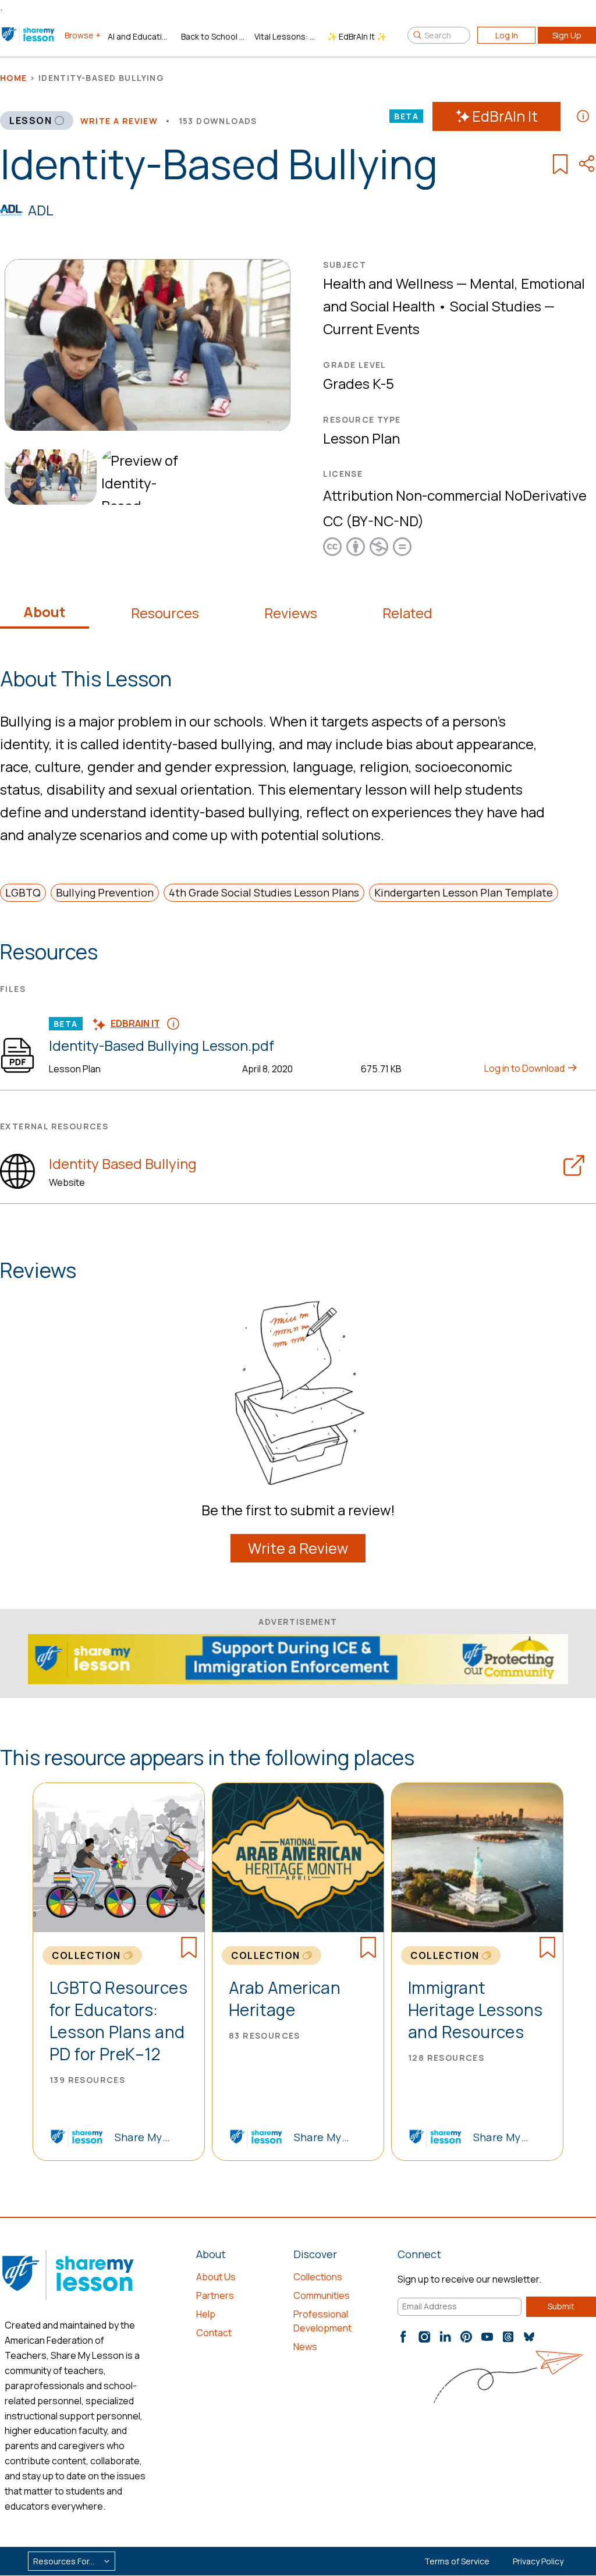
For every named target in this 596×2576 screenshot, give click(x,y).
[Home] (29, 35)
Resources (165, 613)
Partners (215, 2295)
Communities (322, 2295)
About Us (216, 2277)
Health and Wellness (388, 283)
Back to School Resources (213, 36)
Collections (318, 2277)
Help (206, 2314)
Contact (214, 2333)
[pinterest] (466, 2337)
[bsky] (529, 2337)
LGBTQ (23, 892)
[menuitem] (48, 477)
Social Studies (496, 306)
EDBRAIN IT (135, 1023)
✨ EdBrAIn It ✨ (357, 36)
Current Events (371, 329)
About (45, 612)
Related (407, 613)
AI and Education (140, 36)
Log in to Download (525, 1068)
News (305, 2347)
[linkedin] (445, 2337)
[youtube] (487, 2337)
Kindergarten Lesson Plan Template (464, 892)
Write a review (119, 121)
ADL (41, 210)
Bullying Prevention (105, 892)
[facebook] (403, 2337)
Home (14, 78)
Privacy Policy (538, 2561)
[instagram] (424, 2337)
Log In (507, 35)
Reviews (291, 613)
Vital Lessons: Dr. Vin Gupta (286, 36)
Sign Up (567, 35)
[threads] (508, 2337)
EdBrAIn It (505, 116)
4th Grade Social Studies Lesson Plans (264, 892)
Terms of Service (457, 2561)
